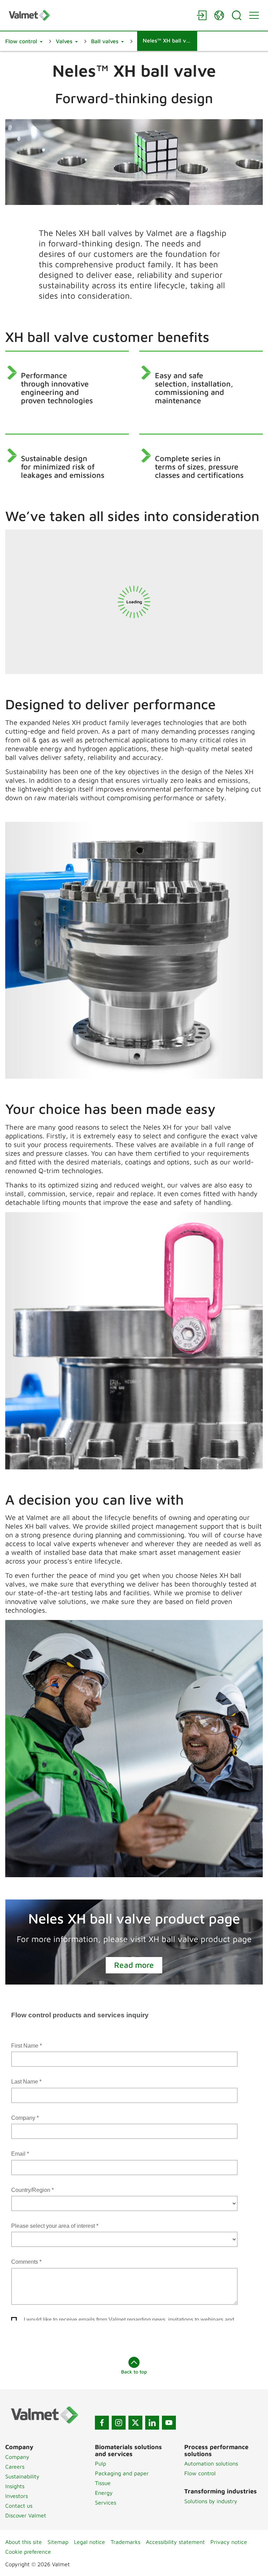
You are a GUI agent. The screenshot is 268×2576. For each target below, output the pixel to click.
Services (106, 2502)
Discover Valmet (26, 2515)
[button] (24, 41)
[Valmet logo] (99, 15)
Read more (134, 1965)
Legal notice (90, 2542)
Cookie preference (28, 2552)
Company (17, 2457)
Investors (17, 2496)
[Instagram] (119, 2423)
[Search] (237, 15)
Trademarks (125, 2542)
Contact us (19, 2506)
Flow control (200, 2473)
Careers (15, 2467)
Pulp (100, 2463)
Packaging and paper (122, 2473)
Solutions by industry (211, 2501)
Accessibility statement (175, 2542)
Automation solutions (211, 2463)
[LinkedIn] (152, 2423)
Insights (15, 2486)
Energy (104, 2493)
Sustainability (22, 2476)
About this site (24, 2542)
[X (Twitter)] (135, 2423)
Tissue (103, 2483)
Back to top (134, 2372)
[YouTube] (169, 2423)
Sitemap (58, 2542)
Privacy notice (229, 2542)
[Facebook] (102, 2423)
